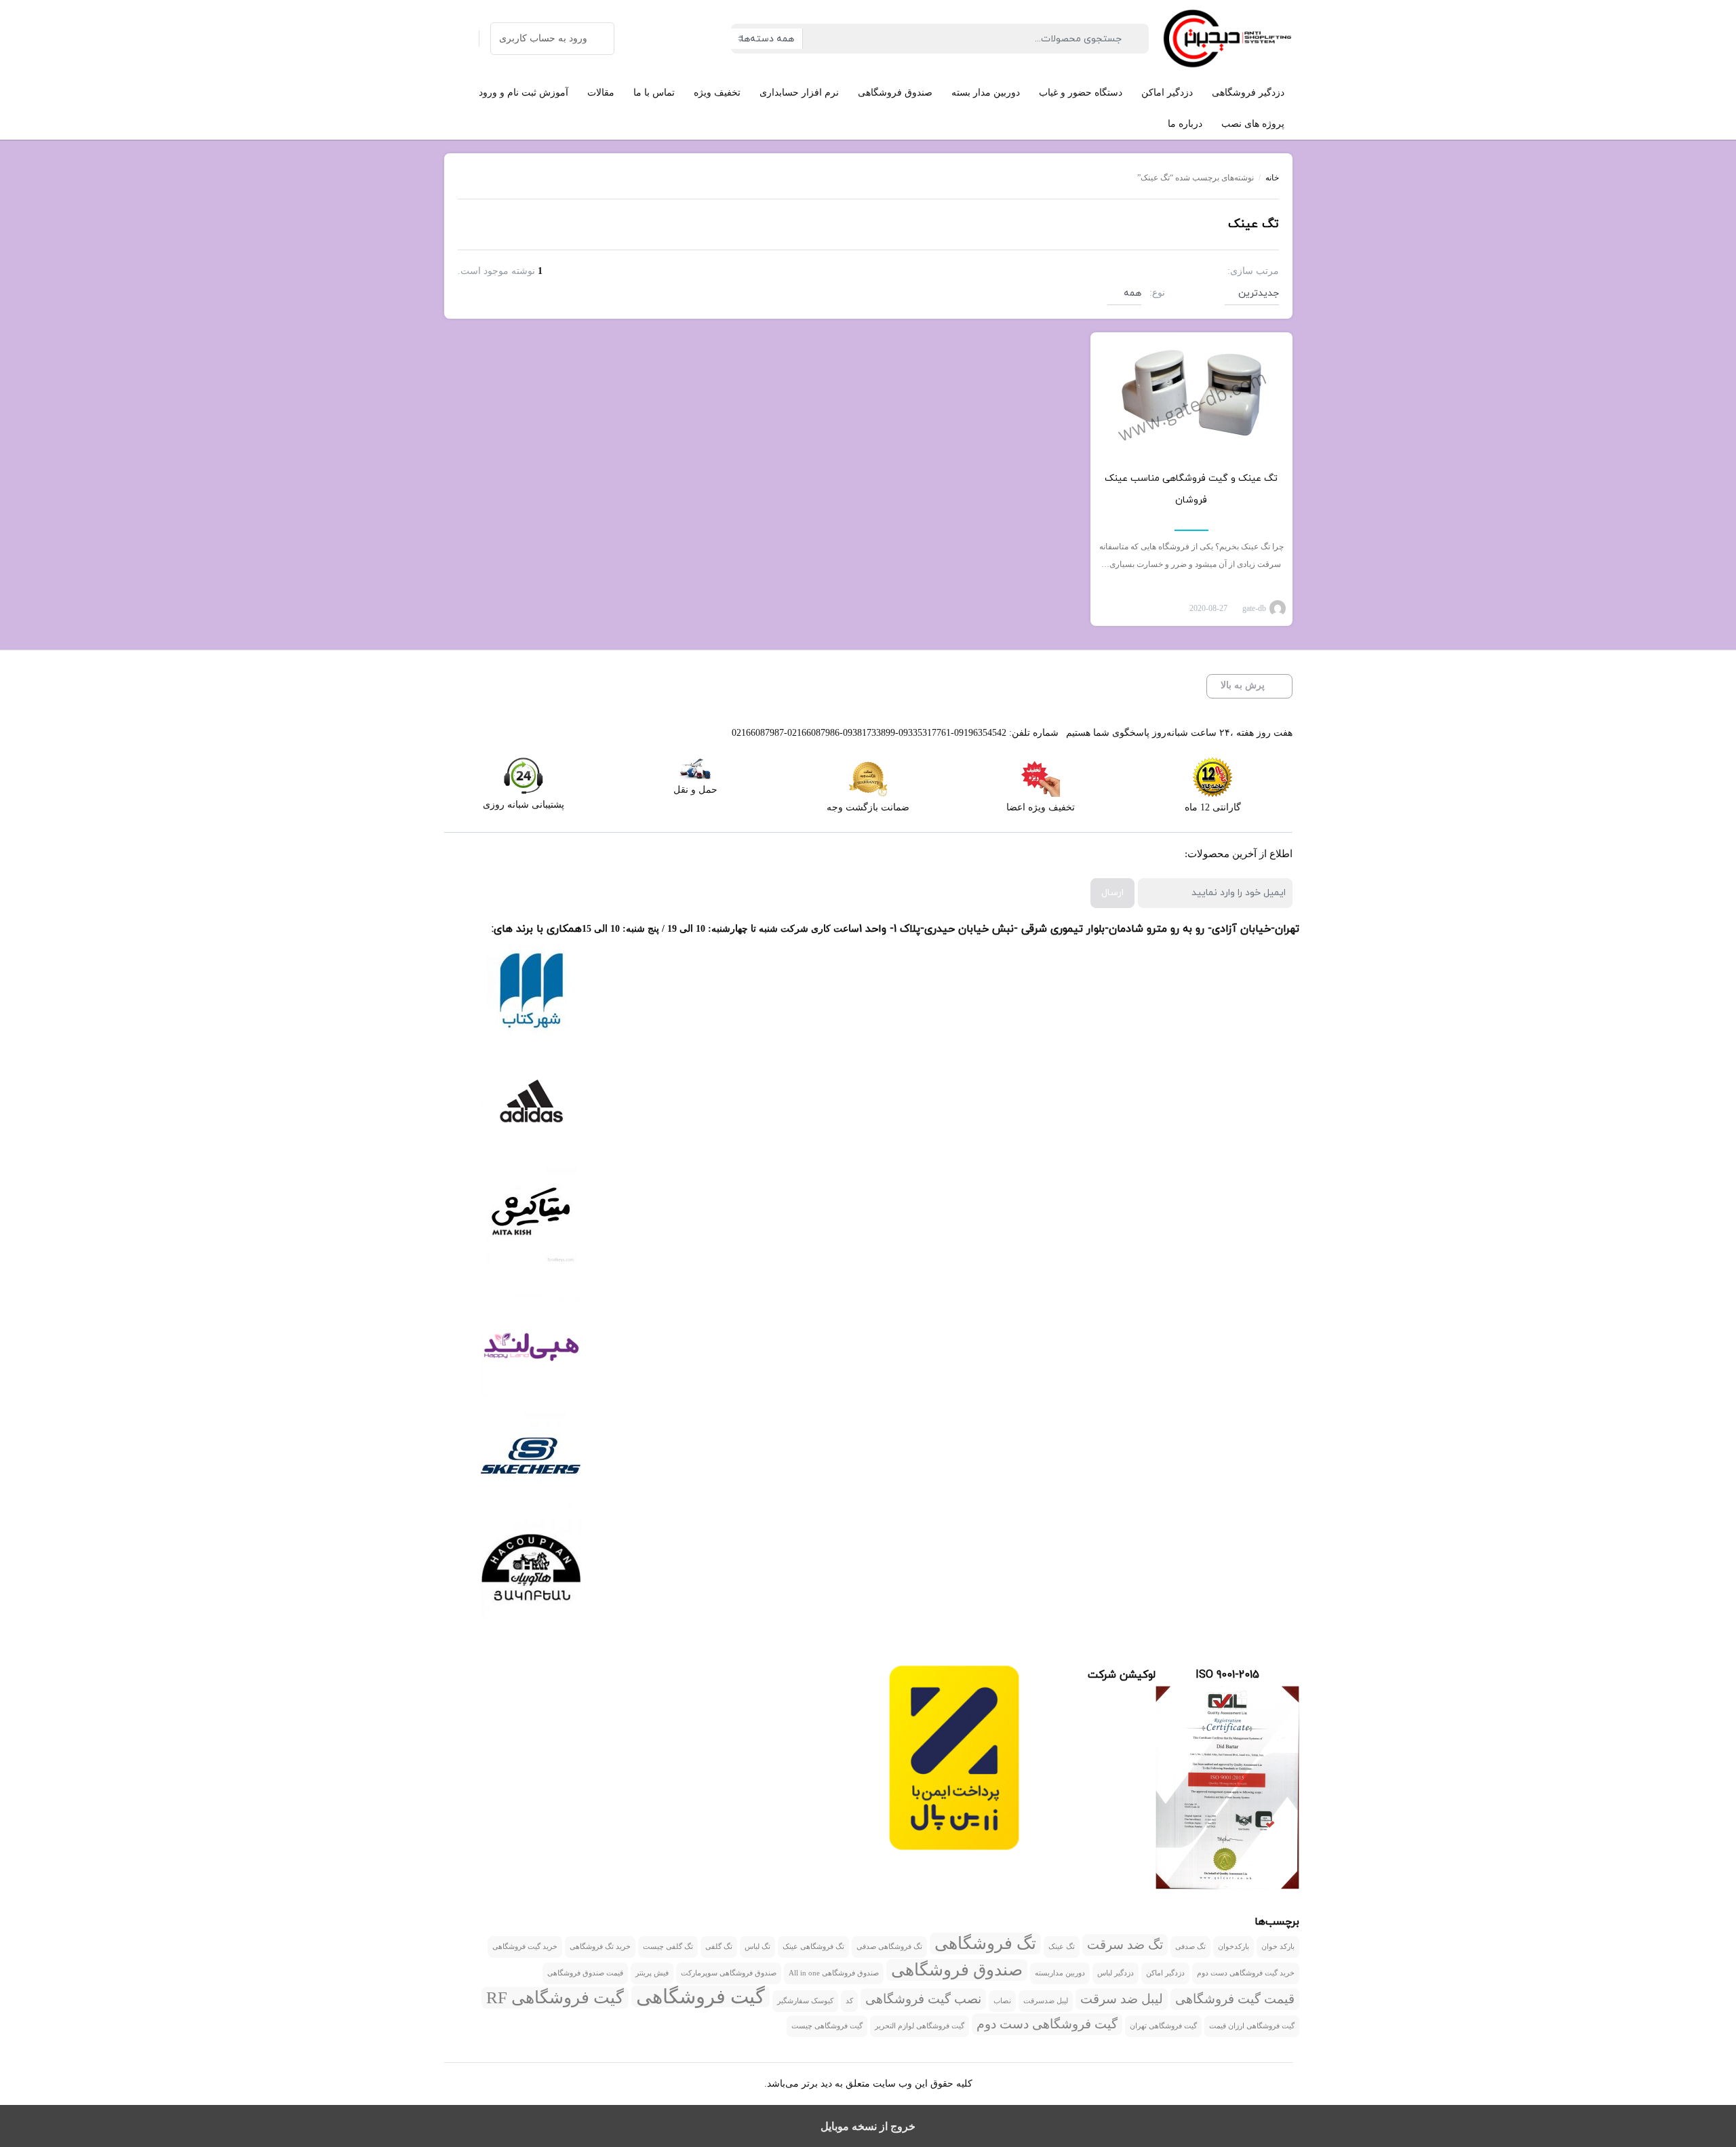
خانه (1272, 178)
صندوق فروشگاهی (957, 1970)
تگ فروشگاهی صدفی (889, 1947)
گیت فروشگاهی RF (555, 1997)
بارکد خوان (1278, 1947)
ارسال (1112, 893)
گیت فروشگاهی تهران (1163, 2026)
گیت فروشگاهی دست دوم (1047, 2024)
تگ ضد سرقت (1125, 1945)
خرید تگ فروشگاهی (600, 1947)
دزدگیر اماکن (1165, 1973)
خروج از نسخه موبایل (868, 2126)
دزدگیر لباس (1116, 1973)
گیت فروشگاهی (701, 1996)
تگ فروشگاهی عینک (813, 1947)
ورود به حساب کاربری (543, 38)
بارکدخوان (1234, 1947)
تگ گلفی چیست (668, 1947)
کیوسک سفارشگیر (805, 2001)
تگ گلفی (719, 1947)
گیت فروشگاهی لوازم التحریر (920, 2026)
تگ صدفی (1190, 1947)
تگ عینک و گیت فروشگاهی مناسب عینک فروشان (1191, 489)
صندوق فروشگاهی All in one (834, 1973)
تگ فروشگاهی (985, 1943)
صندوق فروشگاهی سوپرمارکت (729, 1973)
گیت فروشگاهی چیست (827, 2026)
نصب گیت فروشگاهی (923, 1999)
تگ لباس (757, 1947)
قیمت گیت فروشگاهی (1235, 1999)
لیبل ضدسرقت (1046, 2001)
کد (849, 2001)
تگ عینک (1062, 1947)
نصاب (1002, 2001)
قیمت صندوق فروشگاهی (585, 1973)
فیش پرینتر (652, 1973)
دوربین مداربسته (1060, 1973)
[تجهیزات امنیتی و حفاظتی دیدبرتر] (1227, 39)
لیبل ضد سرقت (1122, 1999)
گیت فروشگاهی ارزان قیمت (1252, 2026)
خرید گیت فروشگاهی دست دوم (1246, 1973)
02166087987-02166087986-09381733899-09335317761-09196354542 (869, 733)
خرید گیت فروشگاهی (525, 1947)
